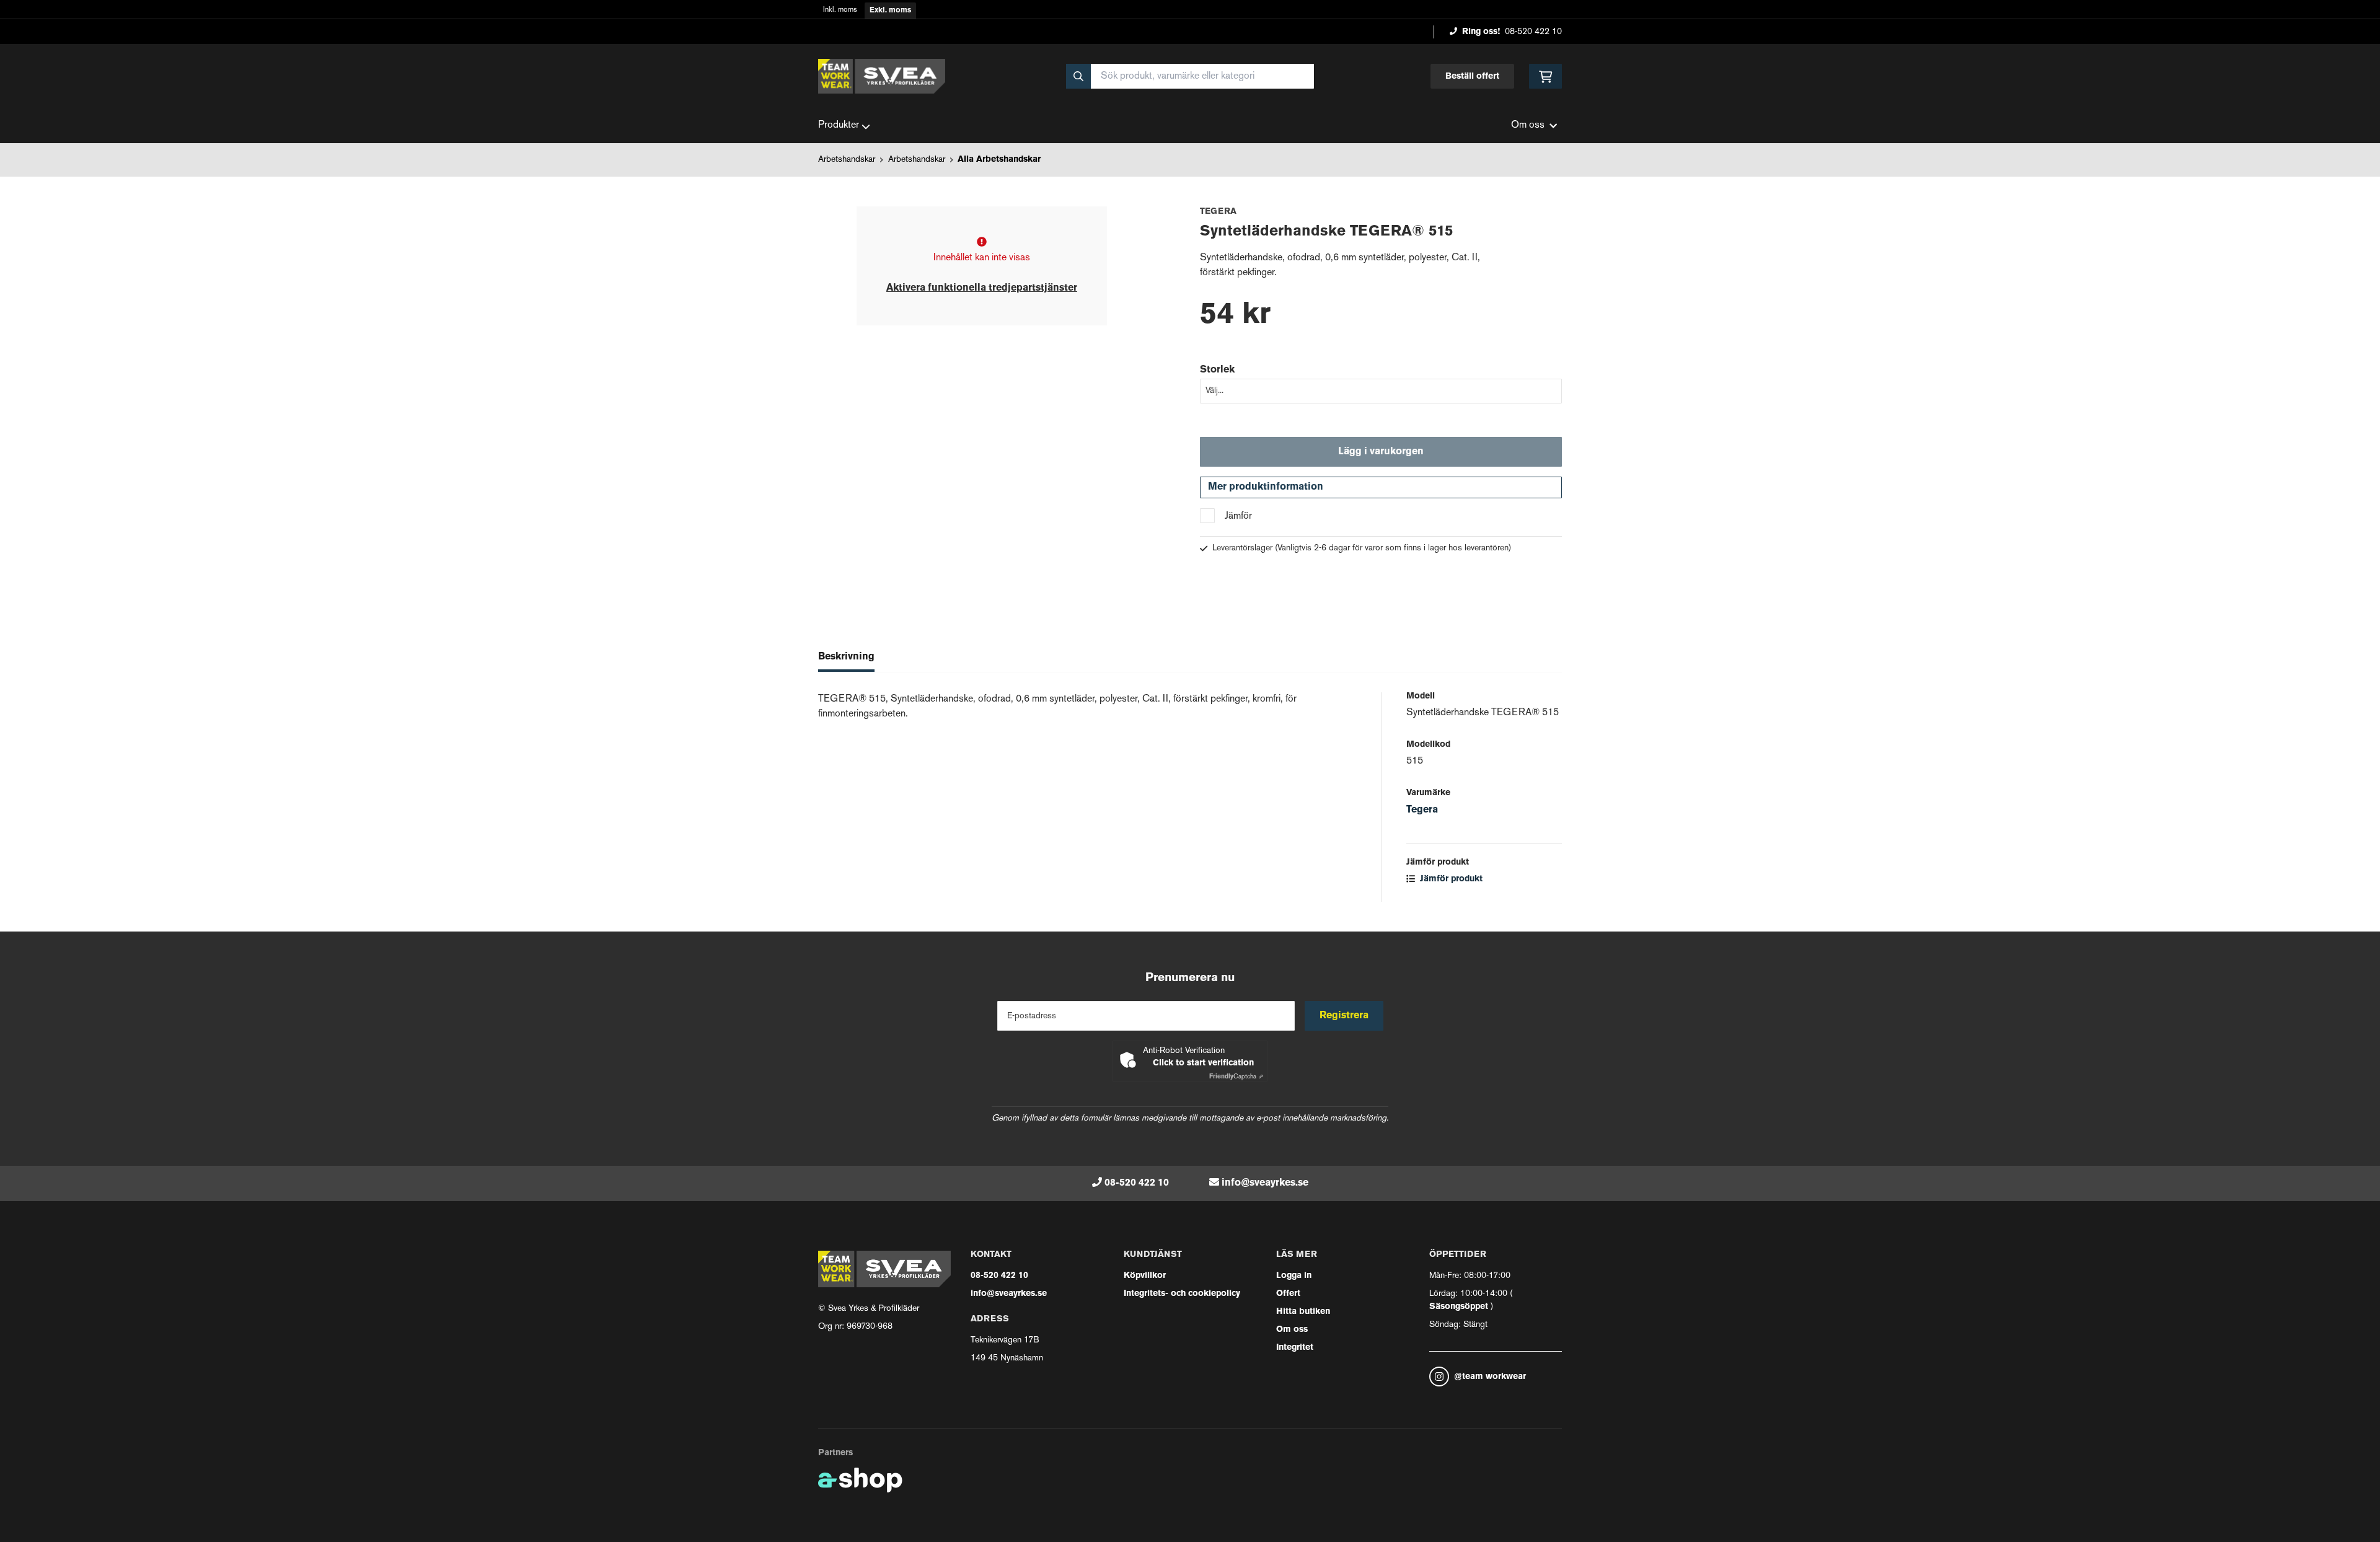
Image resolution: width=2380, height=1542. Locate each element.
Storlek (1217, 370)
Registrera (1344, 1016)
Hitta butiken (1303, 1312)
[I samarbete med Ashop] (860, 1480)
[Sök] (1078, 76)
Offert (1288, 1294)
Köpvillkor (1145, 1276)
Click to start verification (1203, 1063)
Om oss (1292, 1330)
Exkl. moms (890, 11)
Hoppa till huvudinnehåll (1185, 16)
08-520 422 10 (1533, 32)
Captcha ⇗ (1236, 1077)
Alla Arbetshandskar (999, 160)
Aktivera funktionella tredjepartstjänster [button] (982, 288)
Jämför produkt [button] (1450, 879)
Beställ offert (1472, 77)
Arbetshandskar (847, 160)
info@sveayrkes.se (1265, 1183)
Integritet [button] (1295, 1348)
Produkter (839, 126)
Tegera (1422, 810)
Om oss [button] (1528, 126)
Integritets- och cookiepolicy (1182, 1294)
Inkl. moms (840, 10)
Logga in (1294, 1276)
